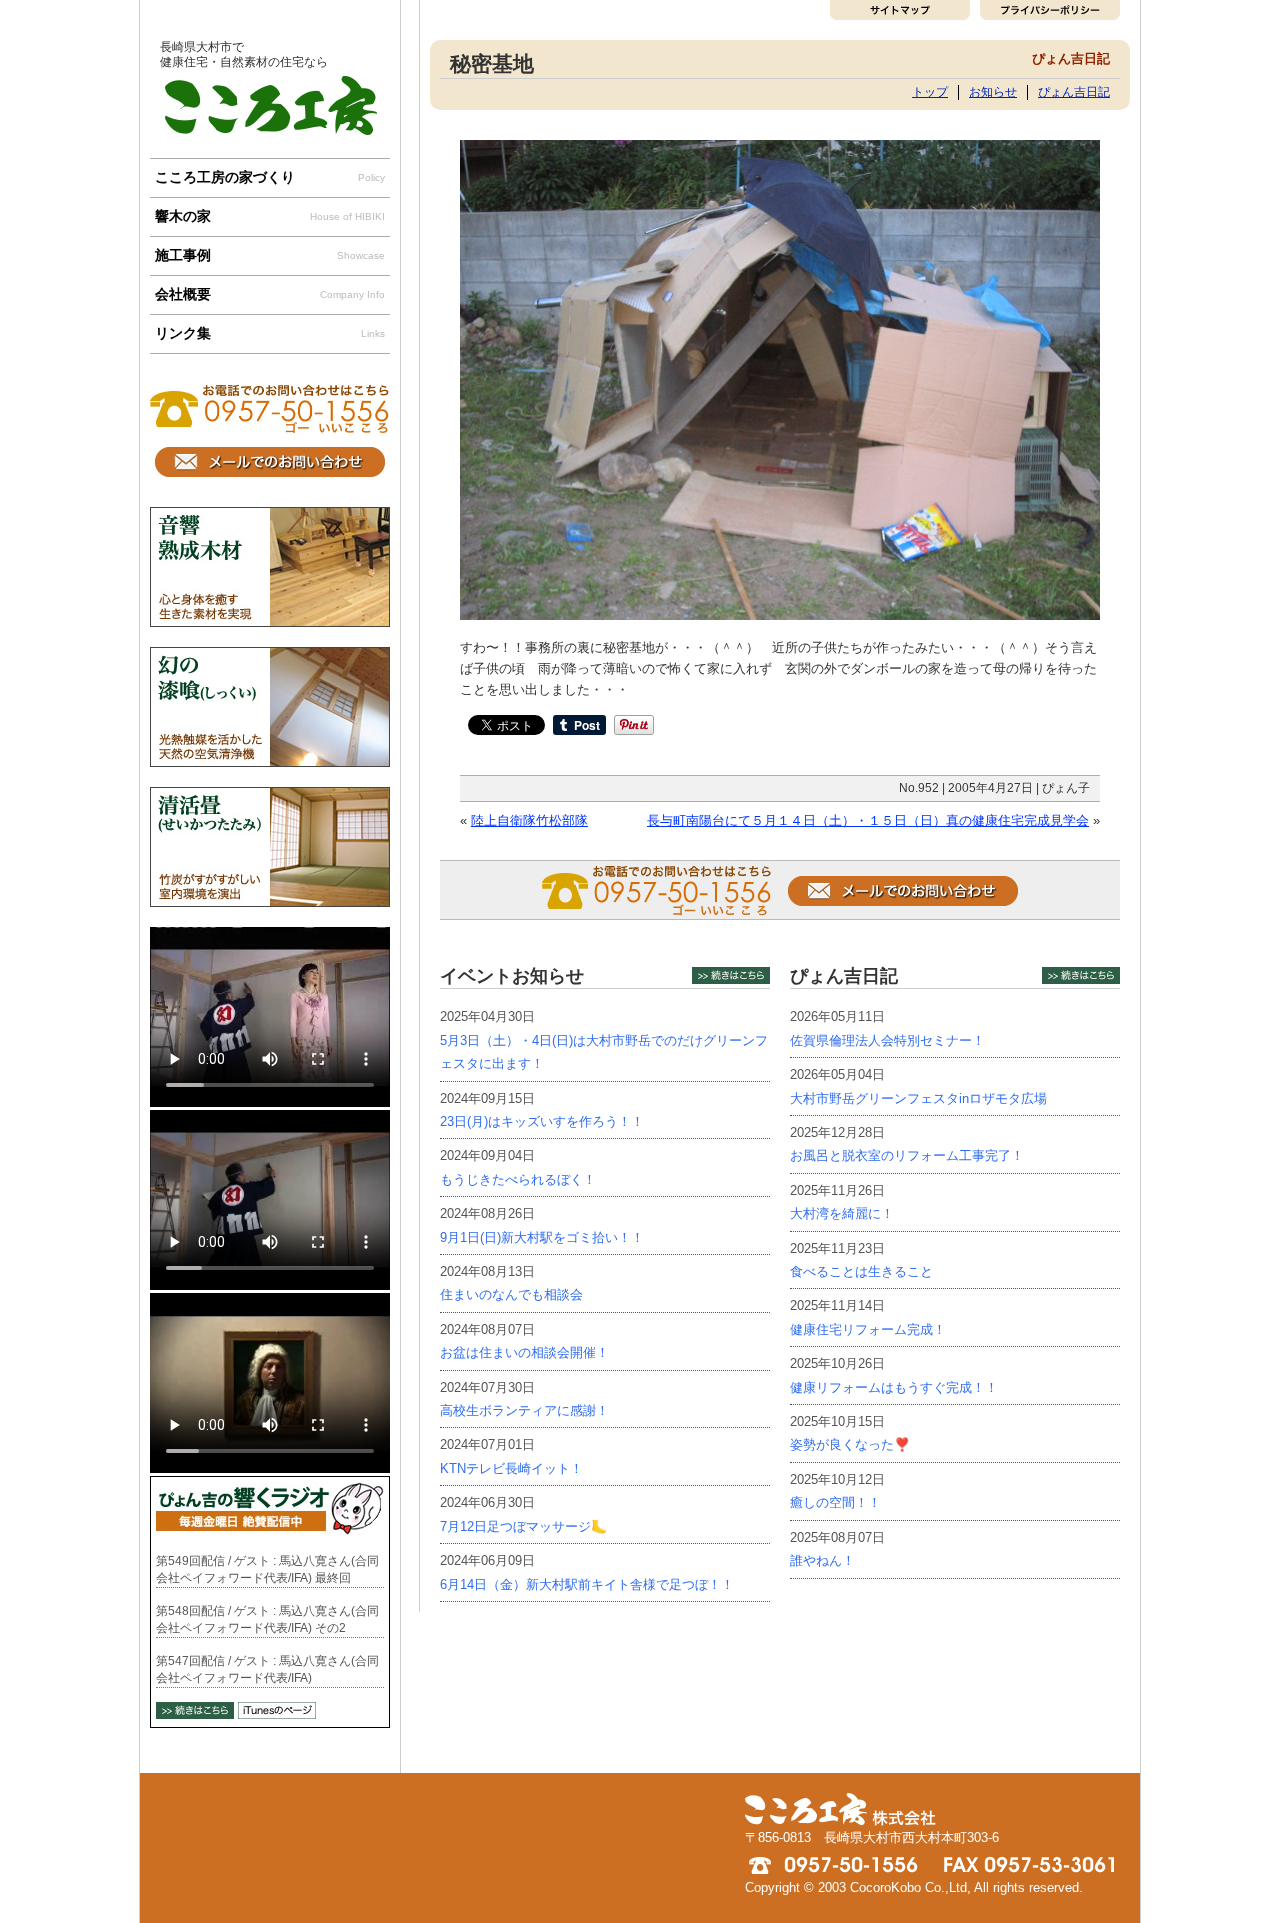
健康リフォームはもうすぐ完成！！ (894, 1387)
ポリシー (1047, 10)
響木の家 (270, 216)
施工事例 (270, 255)
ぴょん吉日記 (1074, 91)
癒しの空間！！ (835, 1502)
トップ (930, 91)
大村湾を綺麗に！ (842, 1213)
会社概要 (270, 294)
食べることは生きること (861, 1271)
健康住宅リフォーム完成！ (868, 1329)
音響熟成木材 (270, 567)
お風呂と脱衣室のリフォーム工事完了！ (907, 1155)
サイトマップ (902, 10)
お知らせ (993, 91)
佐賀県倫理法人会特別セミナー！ (887, 1040)
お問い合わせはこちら (270, 462)
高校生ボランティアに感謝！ (524, 1410)
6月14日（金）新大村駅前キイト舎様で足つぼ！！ (587, 1584)
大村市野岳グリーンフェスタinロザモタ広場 (918, 1098)
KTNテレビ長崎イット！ (511, 1468)
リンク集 (270, 333)
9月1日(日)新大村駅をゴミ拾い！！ (542, 1237)
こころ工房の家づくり (270, 177)
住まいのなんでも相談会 (511, 1294)
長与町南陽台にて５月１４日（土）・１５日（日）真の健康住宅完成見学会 (868, 820)
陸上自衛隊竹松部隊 (529, 820)
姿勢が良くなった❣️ (850, 1444)
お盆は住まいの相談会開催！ (524, 1352)
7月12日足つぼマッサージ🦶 (523, 1526)
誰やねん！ (822, 1560)
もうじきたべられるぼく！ (518, 1179)
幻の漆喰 (270, 707)
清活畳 (270, 847)
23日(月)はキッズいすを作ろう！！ (542, 1121)
